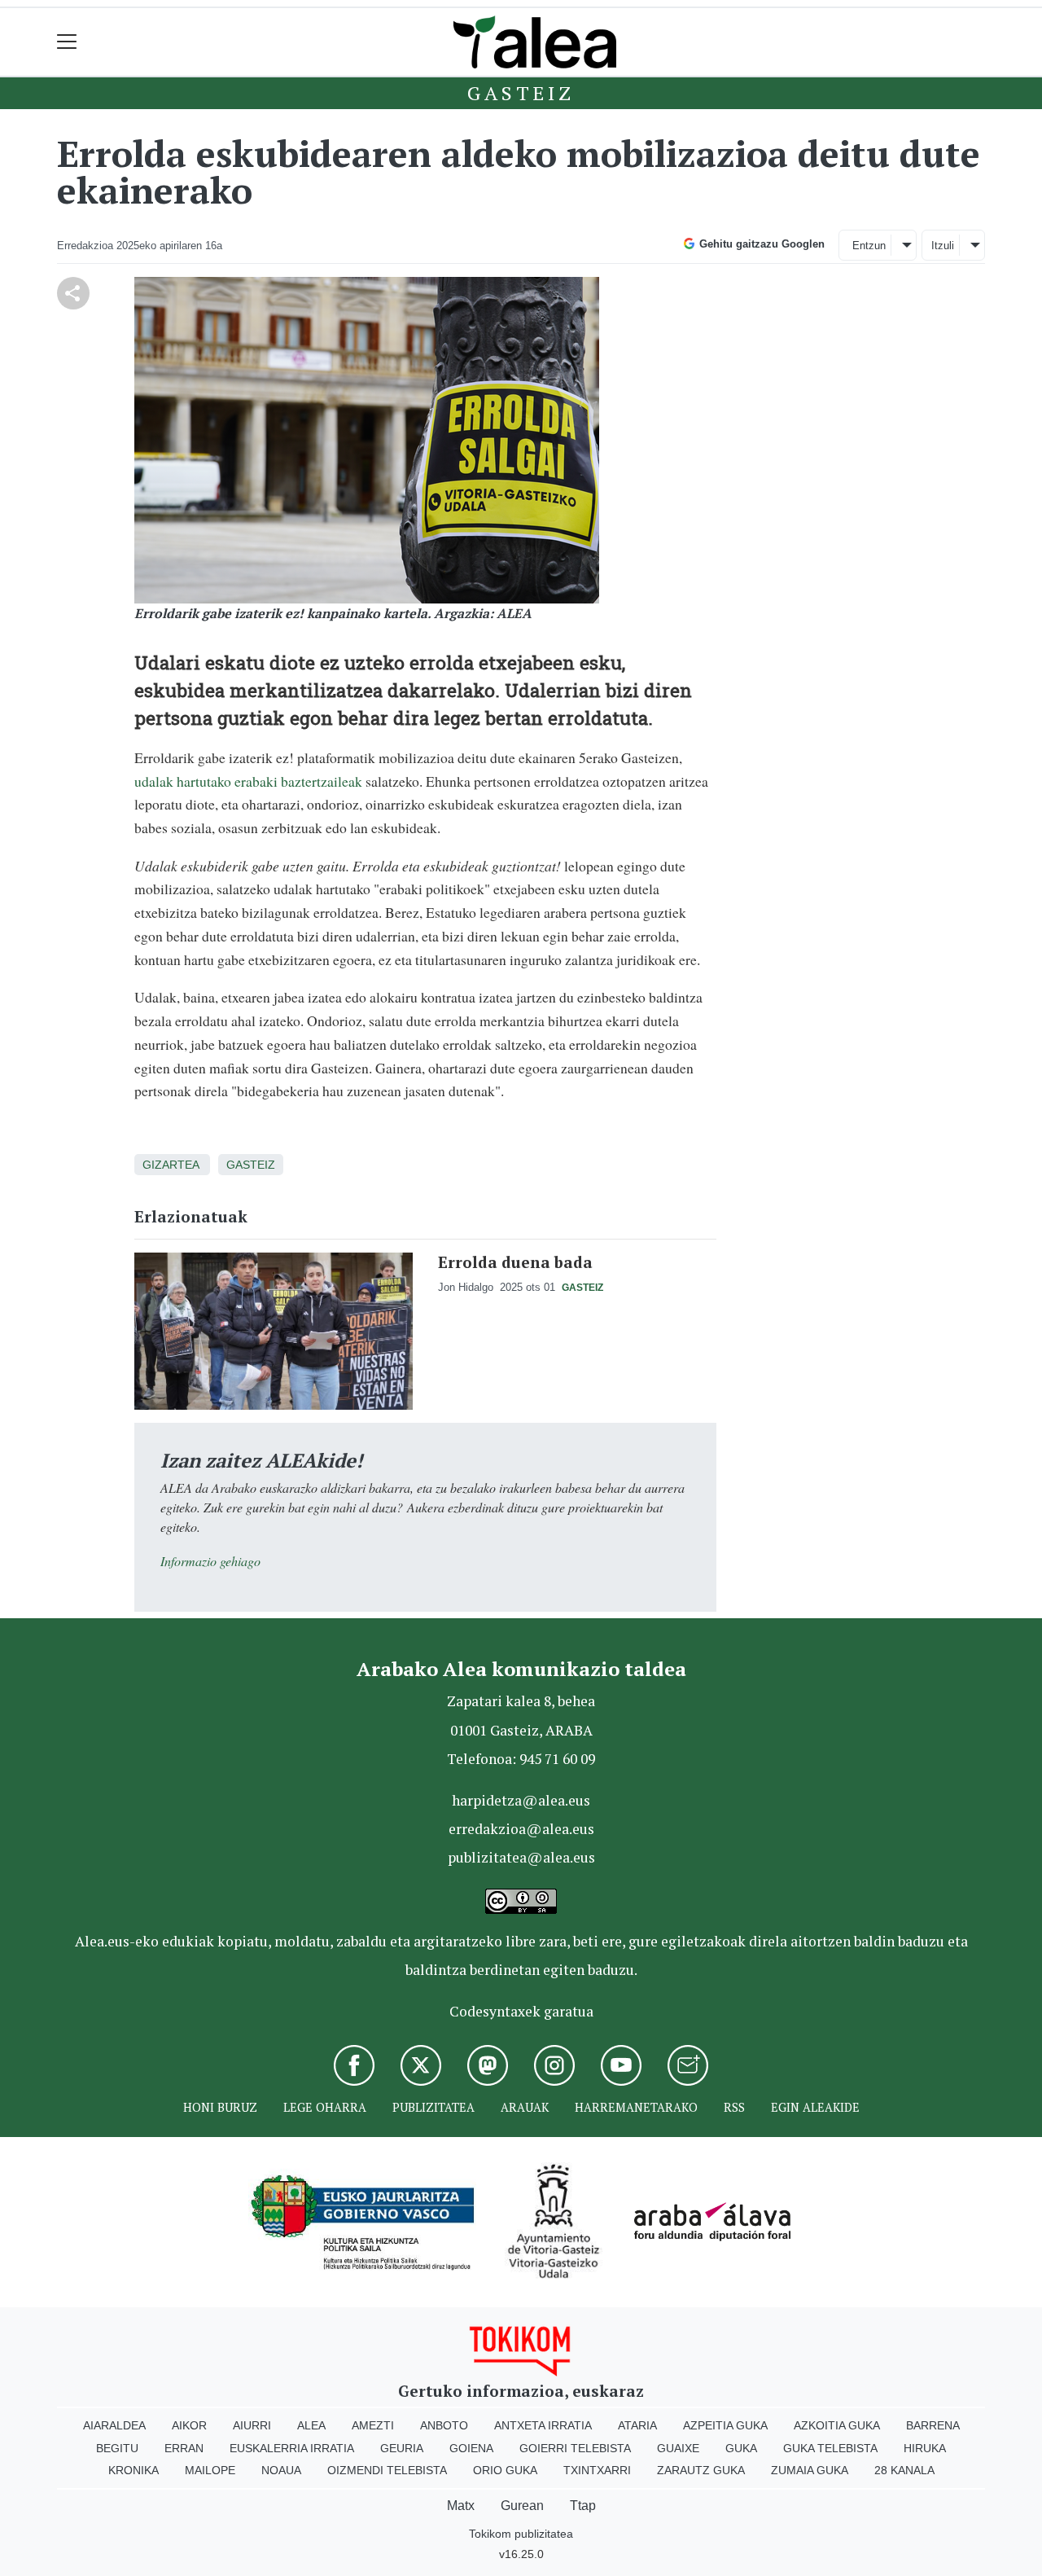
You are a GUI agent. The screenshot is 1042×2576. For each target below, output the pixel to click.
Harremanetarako (636, 2107)
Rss (734, 2107)
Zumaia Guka (810, 2470)
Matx (461, 2506)
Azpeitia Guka (725, 2425)
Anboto (444, 2425)
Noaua (281, 2470)
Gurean (522, 2506)
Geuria (402, 2448)
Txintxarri (597, 2470)
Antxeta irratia (543, 2425)
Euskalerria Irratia (292, 2448)
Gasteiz (521, 93)
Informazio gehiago (210, 1561)
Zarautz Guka (701, 2470)
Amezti (373, 2425)
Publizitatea (433, 2107)
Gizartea (171, 1165)
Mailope (210, 2470)
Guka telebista (830, 2448)
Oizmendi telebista (387, 2470)
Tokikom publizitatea (521, 2534)
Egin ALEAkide (815, 2107)
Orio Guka (505, 2470)
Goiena (471, 2448)
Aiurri (252, 2425)
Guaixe (678, 2448)
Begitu (117, 2448)
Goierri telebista (575, 2448)
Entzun (869, 246)
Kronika (134, 2470)
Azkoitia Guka (837, 2425)
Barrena (933, 2425)
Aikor (189, 2425)
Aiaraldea (114, 2425)
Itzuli (943, 246)
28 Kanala (904, 2470)
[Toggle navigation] (67, 42)
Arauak (525, 2107)
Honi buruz (220, 2107)
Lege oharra (325, 2107)
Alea (311, 2425)
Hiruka (925, 2448)
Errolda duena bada (515, 1262)
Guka (741, 2448)
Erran (184, 2448)
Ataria (637, 2425)
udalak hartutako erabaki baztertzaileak (248, 781)
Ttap (583, 2506)
